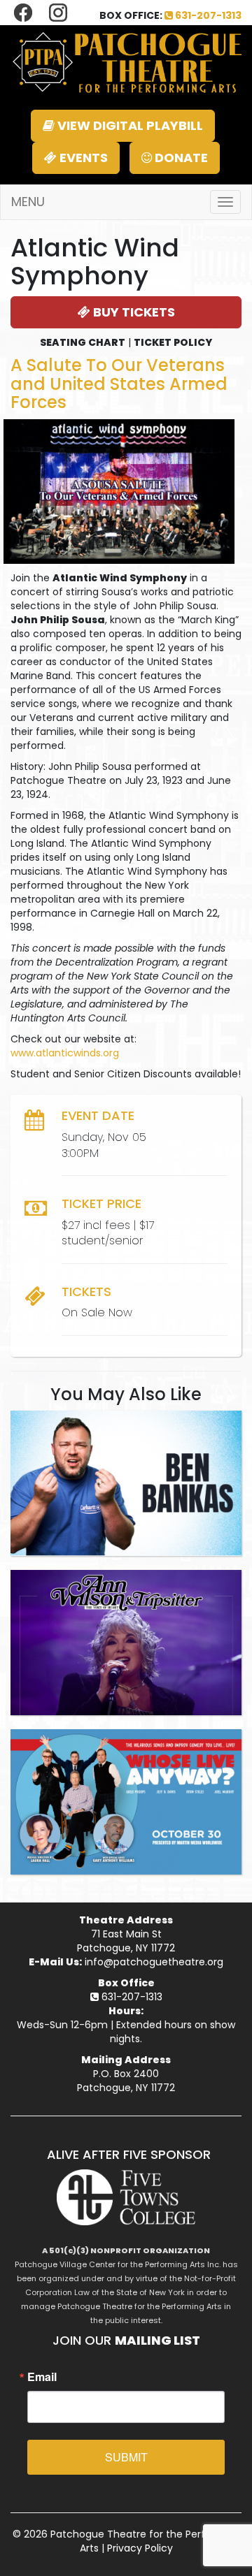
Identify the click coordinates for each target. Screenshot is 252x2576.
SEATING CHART (83, 342)
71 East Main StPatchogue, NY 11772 (126, 1941)
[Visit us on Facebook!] (24, 12)
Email (42, 2377)
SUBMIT (126, 2457)
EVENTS (82, 158)
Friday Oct (126, 1741)
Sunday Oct (126, 1582)
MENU (28, 202)
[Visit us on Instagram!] (58, 12)
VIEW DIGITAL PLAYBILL (129, 125)
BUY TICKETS (133, 312)
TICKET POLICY (173, 342)
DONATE (180, 158)
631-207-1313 (207, 15)
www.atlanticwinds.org (65, 1053)
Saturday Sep (126, 1423)
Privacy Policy (140, 2548)
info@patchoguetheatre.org (154, 1962)
